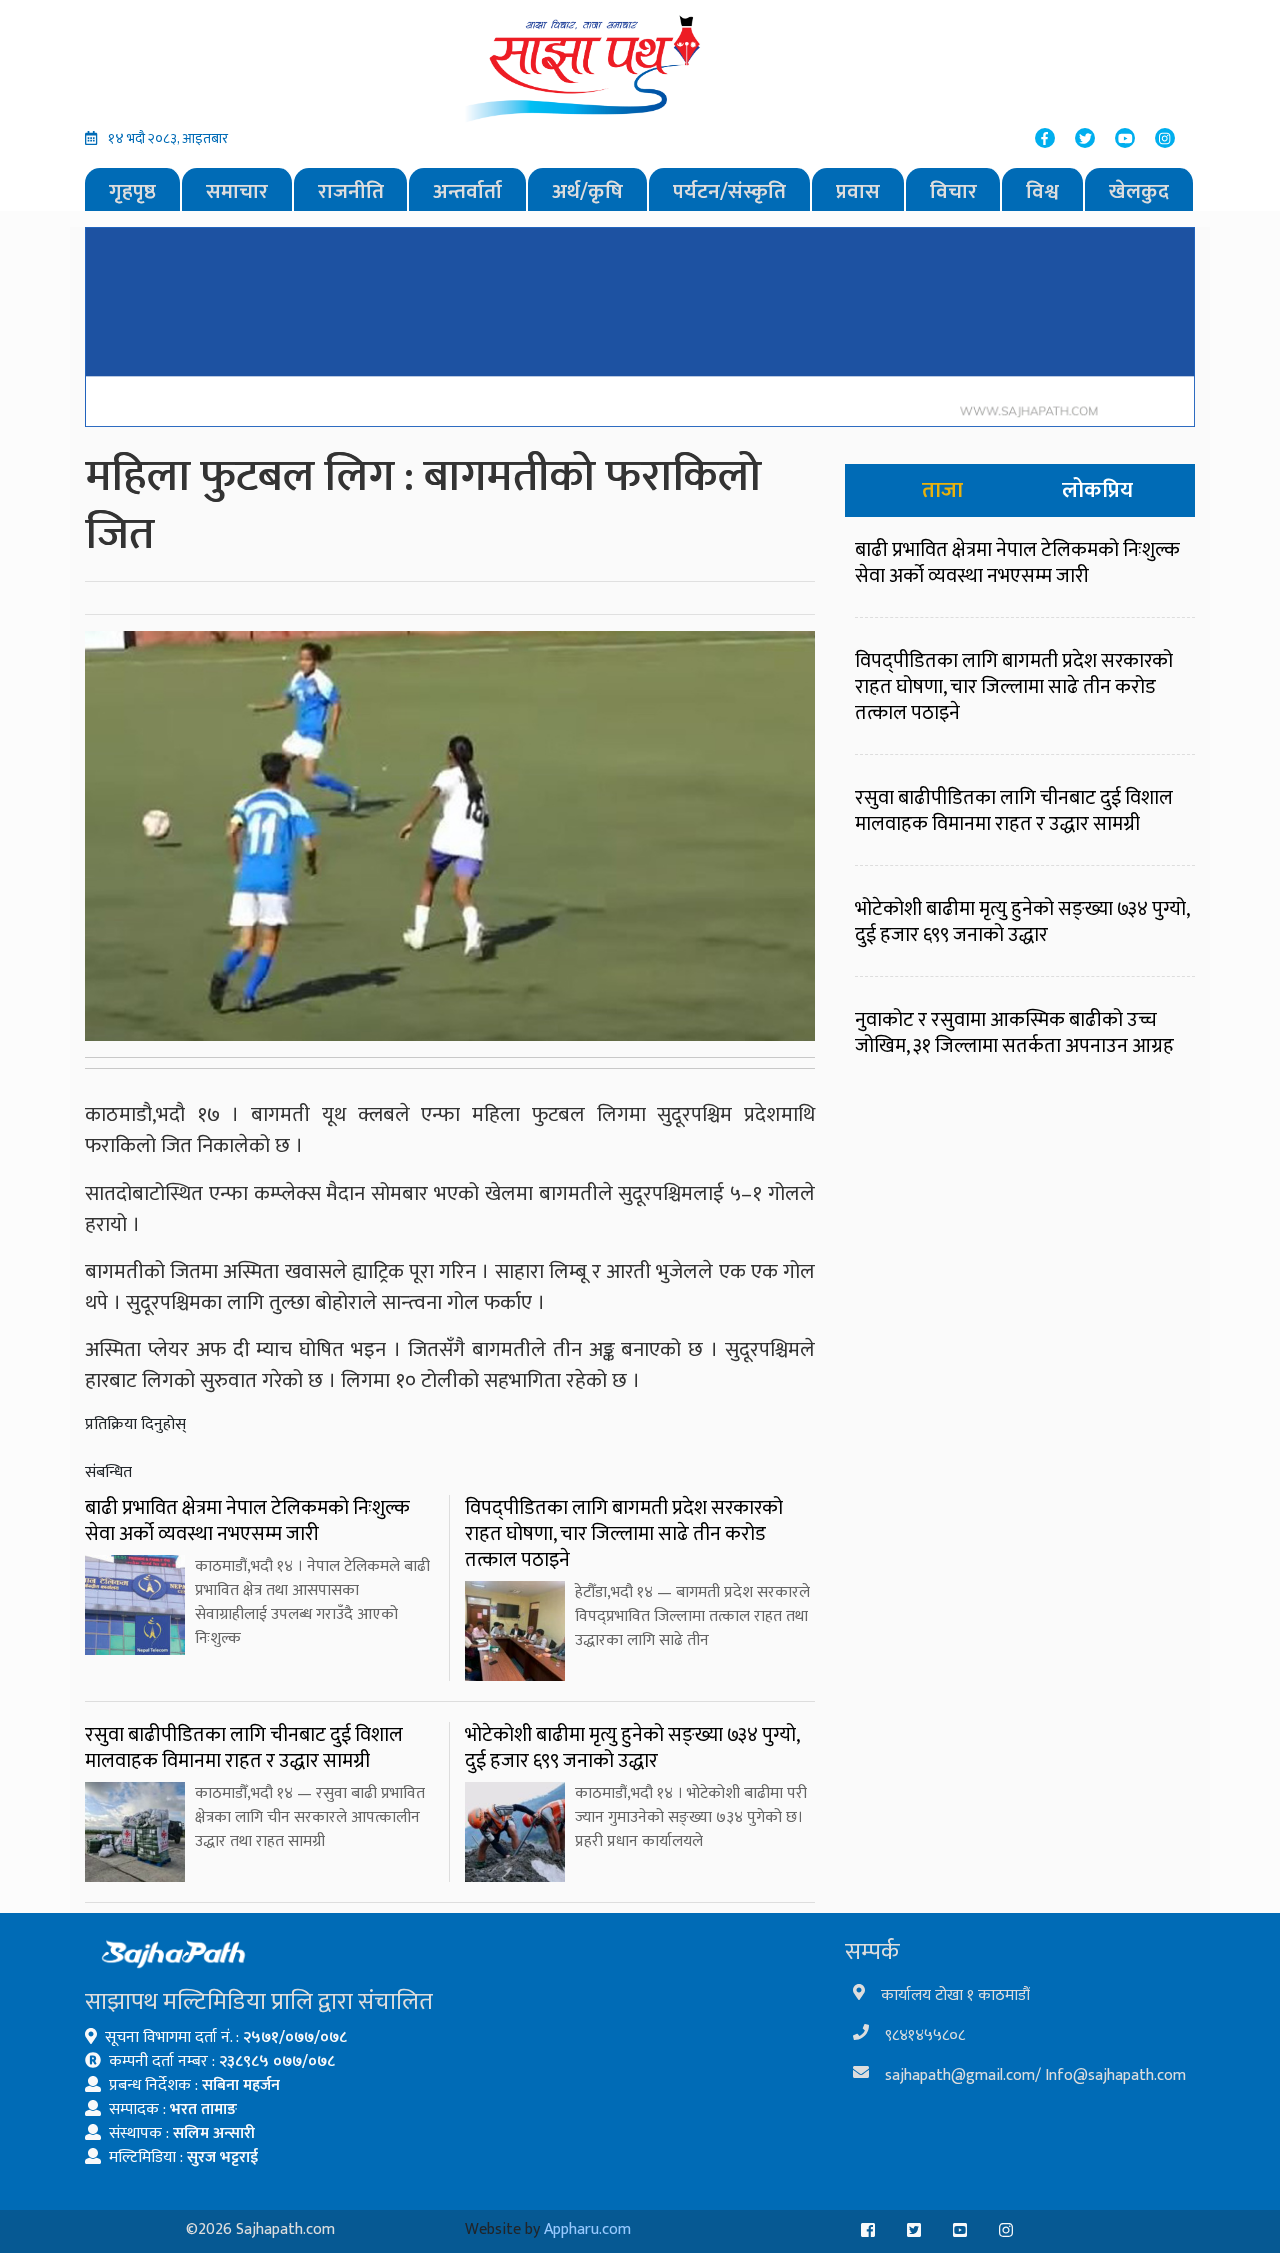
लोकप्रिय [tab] (1097, 490)
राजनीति (351, 191)
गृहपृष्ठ (132, 191)
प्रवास (858, 191)
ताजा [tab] (942, 490)
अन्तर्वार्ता (467, 191)
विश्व (1042, 191)
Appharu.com (587, 2229)
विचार (953, 191)
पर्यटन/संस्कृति (729, 191)
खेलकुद (1139, 191)
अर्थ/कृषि (587, 191)
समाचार (237, 191)
